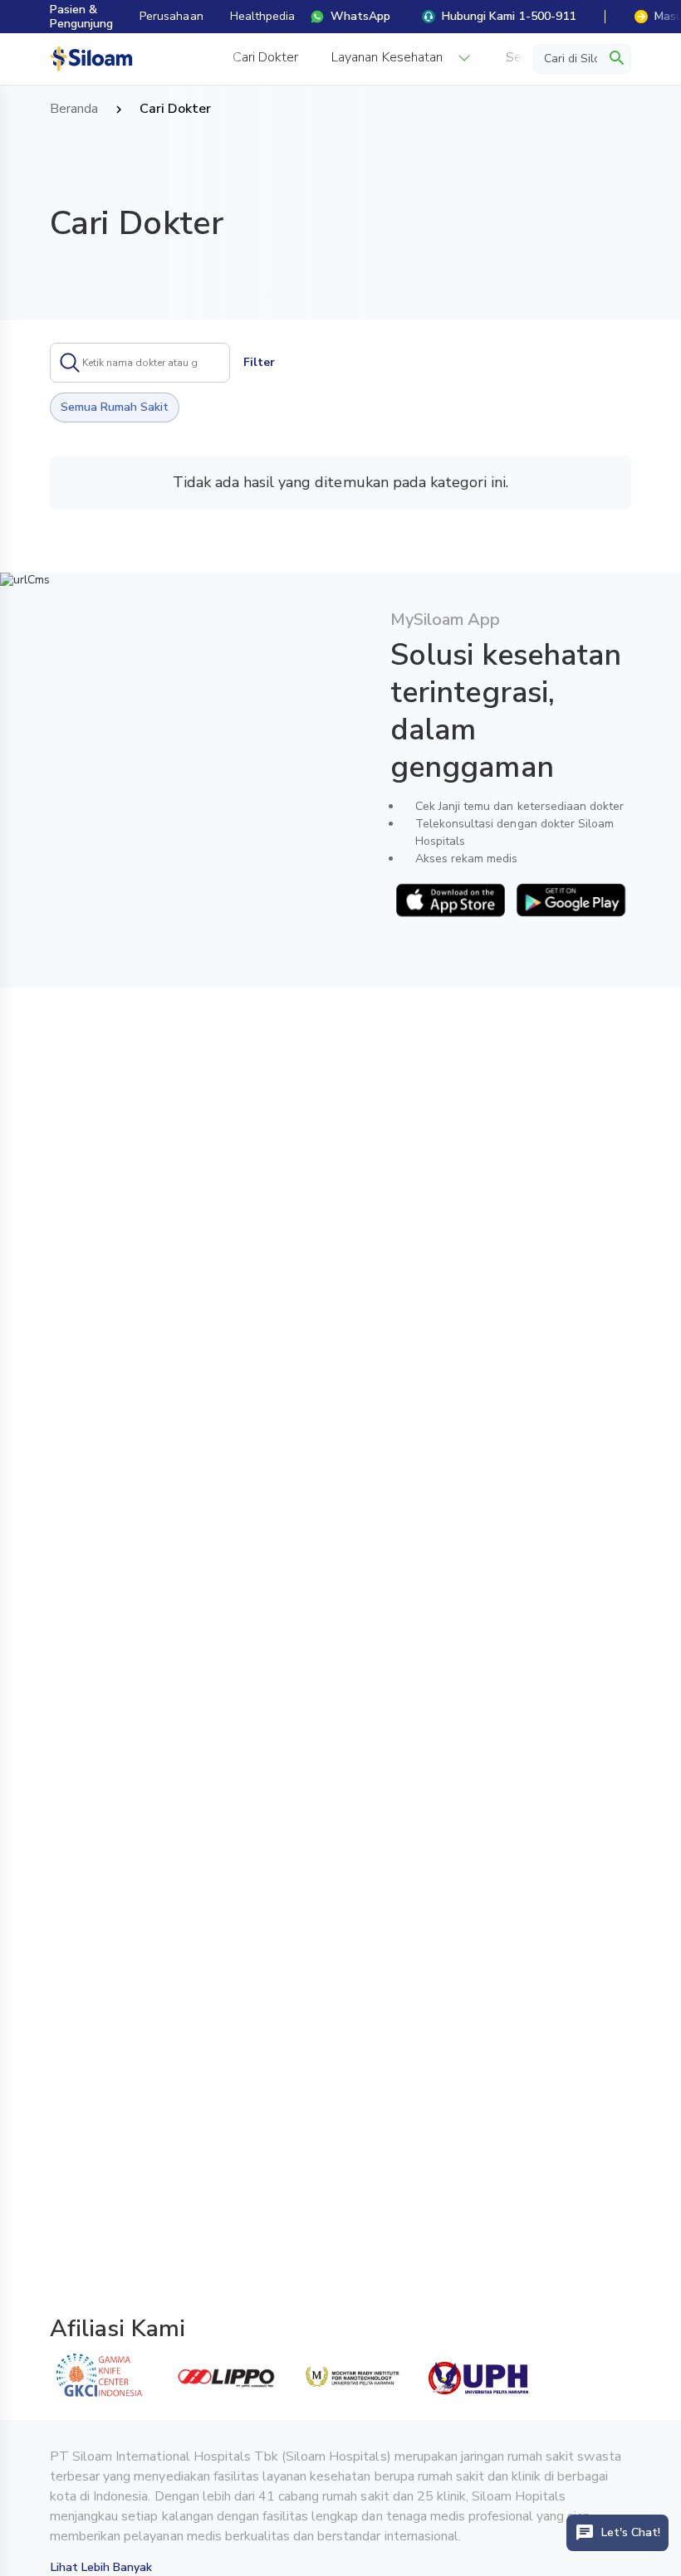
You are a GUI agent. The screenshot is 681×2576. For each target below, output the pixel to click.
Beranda (74, 110)
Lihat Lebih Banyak (102, 2567)
